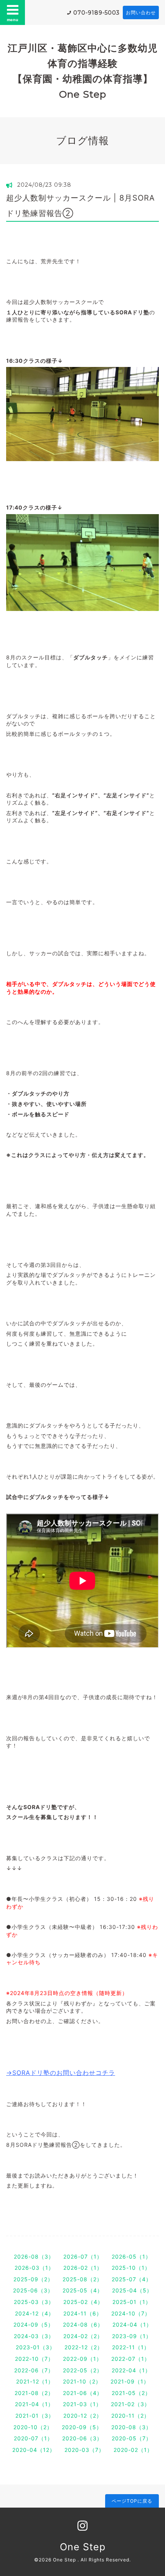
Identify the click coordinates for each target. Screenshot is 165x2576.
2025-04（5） (132, 2290)
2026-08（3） (34, 2256)
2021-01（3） (35, 2416)
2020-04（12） (34, 2450)
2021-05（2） (131, 2393)
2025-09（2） (33, 2279)
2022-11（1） (131, 2347)
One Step (83, 2547)
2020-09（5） (82, 2427)
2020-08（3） (131, 2427)
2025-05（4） (83, 2290)
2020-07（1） (33, 2438)
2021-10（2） (82, 2381)
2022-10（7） (34, 2359)
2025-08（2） (82, 2279)
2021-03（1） (82, 2404)
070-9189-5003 (97, 13)
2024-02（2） (83, 2336)
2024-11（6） (83, 2313)
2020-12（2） (83, 2416)
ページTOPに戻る (132, 2501)
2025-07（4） (132, 2279)
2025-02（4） (83, 2302)
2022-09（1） (82, 2359)
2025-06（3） (33, 2290)
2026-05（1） (131, 2256)
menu (13, 20)
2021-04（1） (34, 2404)
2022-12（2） (84, 2347)
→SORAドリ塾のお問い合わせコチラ (61, 2073)
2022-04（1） (131, 2370)
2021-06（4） (83, 2393)
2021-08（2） (34, 2393)
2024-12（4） (35, 2313)
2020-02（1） (133, 2450)
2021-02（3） (130, 2404)
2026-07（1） (83, 2256)
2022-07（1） (131, 2359)
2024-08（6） (83, 2325)
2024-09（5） (34, 2325)
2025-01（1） (132, 2302)
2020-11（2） (130, 2416)
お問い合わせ (141, 12)
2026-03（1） (34, 2268)
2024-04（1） (132, 2325)
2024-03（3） (34, 2336)
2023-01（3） (35, 2347)
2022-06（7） (34, 2370)
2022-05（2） (83, 2370)
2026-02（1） (83, 2268)
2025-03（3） (34, 2302)
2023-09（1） (132, 2336)
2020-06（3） (82, 2438)
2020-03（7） (84, 2450)
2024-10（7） (131, 2313)
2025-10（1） (131, 2268)
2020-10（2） (33, 2427)
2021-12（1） (35, 2381)
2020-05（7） (132, 2438)
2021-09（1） (130, 2381)
